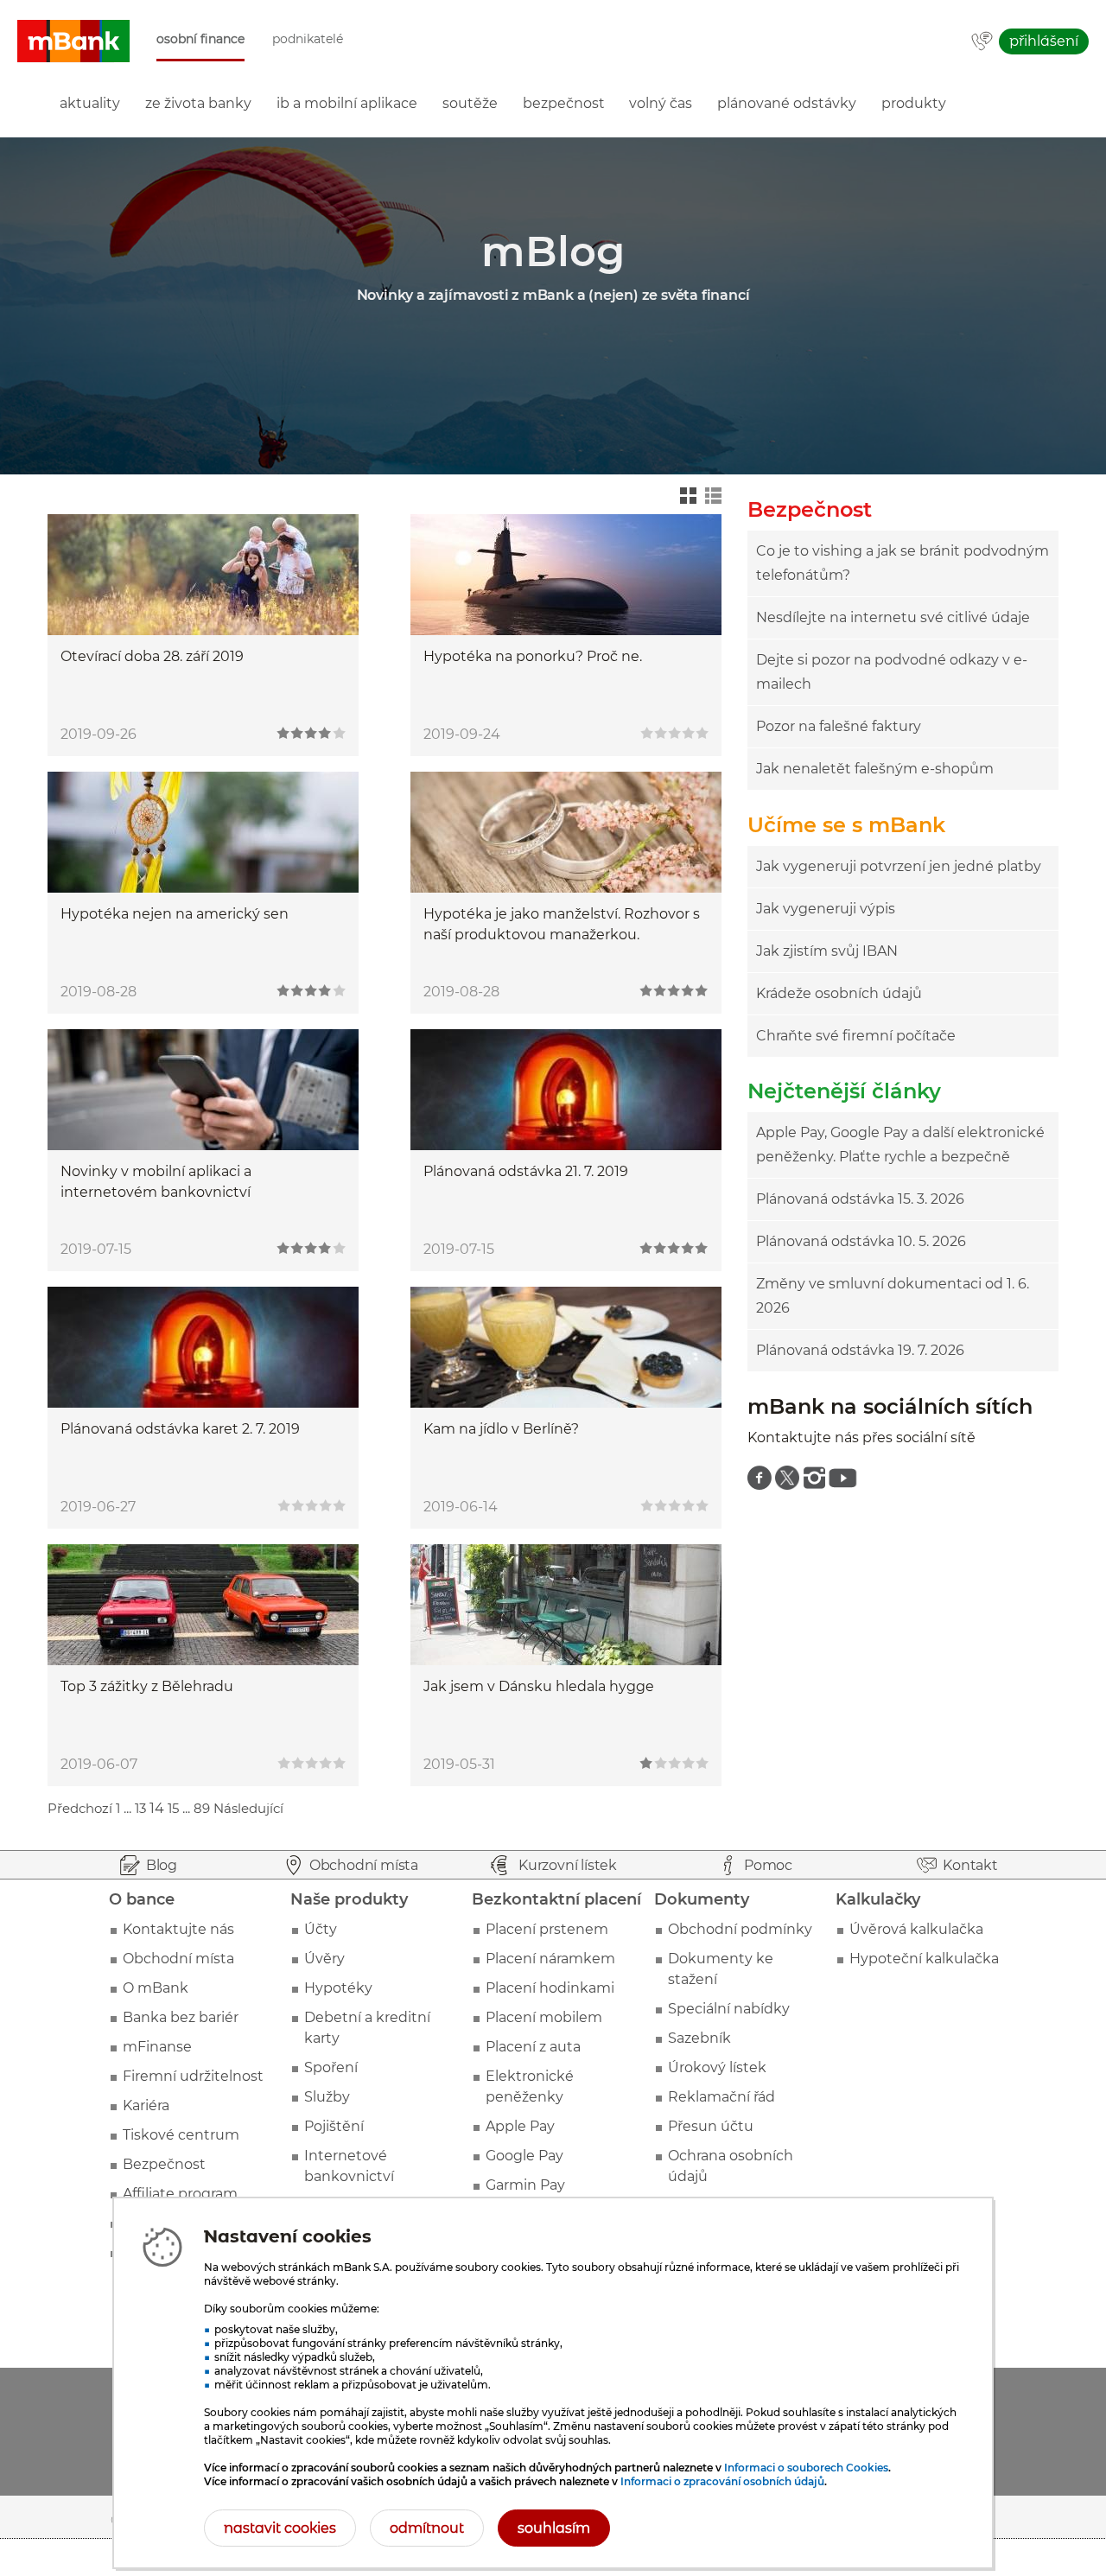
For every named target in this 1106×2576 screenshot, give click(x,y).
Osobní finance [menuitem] (200, 39)
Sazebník (699, 2038)
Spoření (331, 2067)
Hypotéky (338, 1988)
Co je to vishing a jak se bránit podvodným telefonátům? (903, 563)
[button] (73, 41)
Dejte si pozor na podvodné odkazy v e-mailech (892, 672)
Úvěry (324, 1959)
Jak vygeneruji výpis (826, 909)
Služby (327, 2097)
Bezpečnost (164, 2164)
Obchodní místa (178, 1959)
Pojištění (334, 2126)
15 (173, 1808)
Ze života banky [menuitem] (198, 103)
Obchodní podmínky (740, 1929)
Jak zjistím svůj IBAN (827, 951)
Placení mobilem (544, 2017)
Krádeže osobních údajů (839, 993)
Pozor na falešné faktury (839, 726)
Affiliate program (180, 2194)
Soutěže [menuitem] (470, 103)
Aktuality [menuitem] (90, 103)
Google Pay (524, 2156)
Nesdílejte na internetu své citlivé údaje (893, 617)
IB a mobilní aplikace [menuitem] (347, 103)
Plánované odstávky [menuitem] (787, 103)
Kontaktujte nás (178, 1929)
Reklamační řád (721, 2097)
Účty (321, 1929)
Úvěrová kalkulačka (916, 1929)
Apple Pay (520, 2126)
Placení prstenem (547, 1929)
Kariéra (146, 2105)
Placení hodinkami (550, 1988)
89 (202, 1808)
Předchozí (80, 1808)
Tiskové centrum (181, 2135)
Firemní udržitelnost (193, 2076)
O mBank (156, 1988)
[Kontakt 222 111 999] (982, 42)
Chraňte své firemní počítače (856, 1036)
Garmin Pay (525, 2185)
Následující (248, 1808)
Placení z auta (533, 2047)
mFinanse (157, 2047)
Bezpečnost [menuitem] (564, 103)
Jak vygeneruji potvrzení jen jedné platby (899, 866)
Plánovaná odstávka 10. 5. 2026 (861, 1241)
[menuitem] (760, 1478)
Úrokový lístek (717, 2067)
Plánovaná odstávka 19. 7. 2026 (860, 1350)
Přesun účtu (711, 2126)
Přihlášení (1044, 41)
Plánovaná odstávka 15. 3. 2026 (860, 1199)
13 (140, 1808)
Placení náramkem (550, 1959)
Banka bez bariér (181, 2017)
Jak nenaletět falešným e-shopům (875, 769)
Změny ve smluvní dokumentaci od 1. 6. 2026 (893, 1296)
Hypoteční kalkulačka (924, 1959)
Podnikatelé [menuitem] (308, 39)
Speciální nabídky (729, 2009)
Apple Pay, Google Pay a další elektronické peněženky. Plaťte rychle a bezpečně (900, 1145)
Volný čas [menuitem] (661, 103)
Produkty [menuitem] (914, 103)
